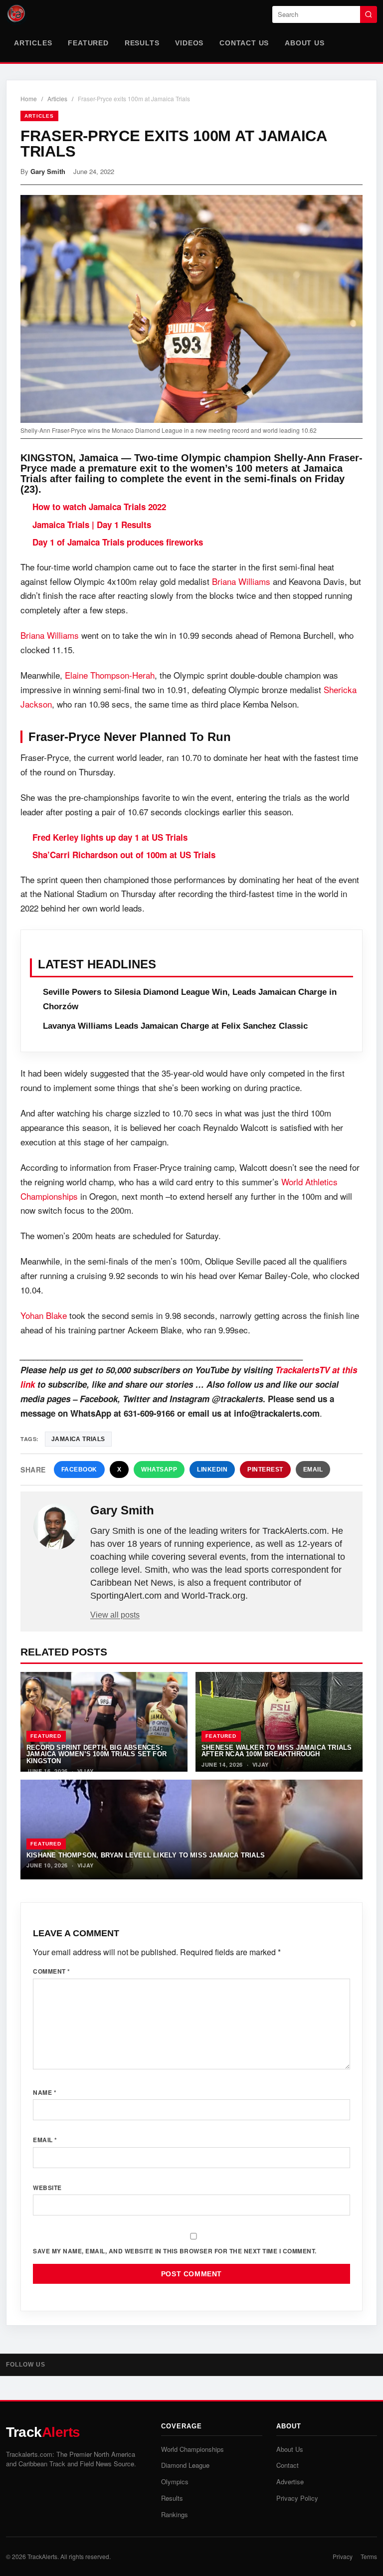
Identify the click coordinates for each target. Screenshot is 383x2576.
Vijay (86, 1771)
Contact (287, 2465)
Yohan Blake (44, 1315)
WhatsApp (159, 1470)
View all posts (115, 1615)
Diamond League (185, 2465)
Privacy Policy (297, 2498)
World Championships (192, 2449)
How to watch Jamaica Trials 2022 (99, 507)
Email (313, 1470)
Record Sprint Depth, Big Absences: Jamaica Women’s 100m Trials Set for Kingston (96, 1754)
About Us (304, 43)
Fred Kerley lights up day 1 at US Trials (110, 837)
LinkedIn (212, 1470)
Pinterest (265, 1470)
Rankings (175, 2514)
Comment (52, 1971)
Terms (369, 2556)
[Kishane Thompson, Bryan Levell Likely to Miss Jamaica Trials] (191, 1830)
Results (142, 43)
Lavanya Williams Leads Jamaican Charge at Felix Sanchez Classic (175, 1026)
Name (45, 2092)
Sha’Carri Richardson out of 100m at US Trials (124, 855)
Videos (189, 43)
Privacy (343, 2556)
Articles (33, 43)
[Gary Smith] (56, 1526)
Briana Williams (241, 581)
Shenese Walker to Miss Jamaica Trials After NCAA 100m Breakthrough (277, 1751)
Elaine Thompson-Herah (110, 675)
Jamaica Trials (78, 1439)
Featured (88, 43)
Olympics (175, 2482)
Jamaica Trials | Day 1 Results (92, 525)
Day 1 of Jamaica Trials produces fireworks (118, 542)
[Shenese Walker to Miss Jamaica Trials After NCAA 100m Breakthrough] (279, 1722)
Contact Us (244, 43)
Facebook (79, 1470)
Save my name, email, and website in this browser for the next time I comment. (175, 2251)
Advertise (290, 2482)
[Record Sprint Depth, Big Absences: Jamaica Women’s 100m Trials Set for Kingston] (104, 1722)
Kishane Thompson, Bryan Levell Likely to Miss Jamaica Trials (146, 1855)
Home (29, 98)
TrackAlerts (42, 2556)
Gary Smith (48, 171)
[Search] (369, 14)
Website (47, 2188)
